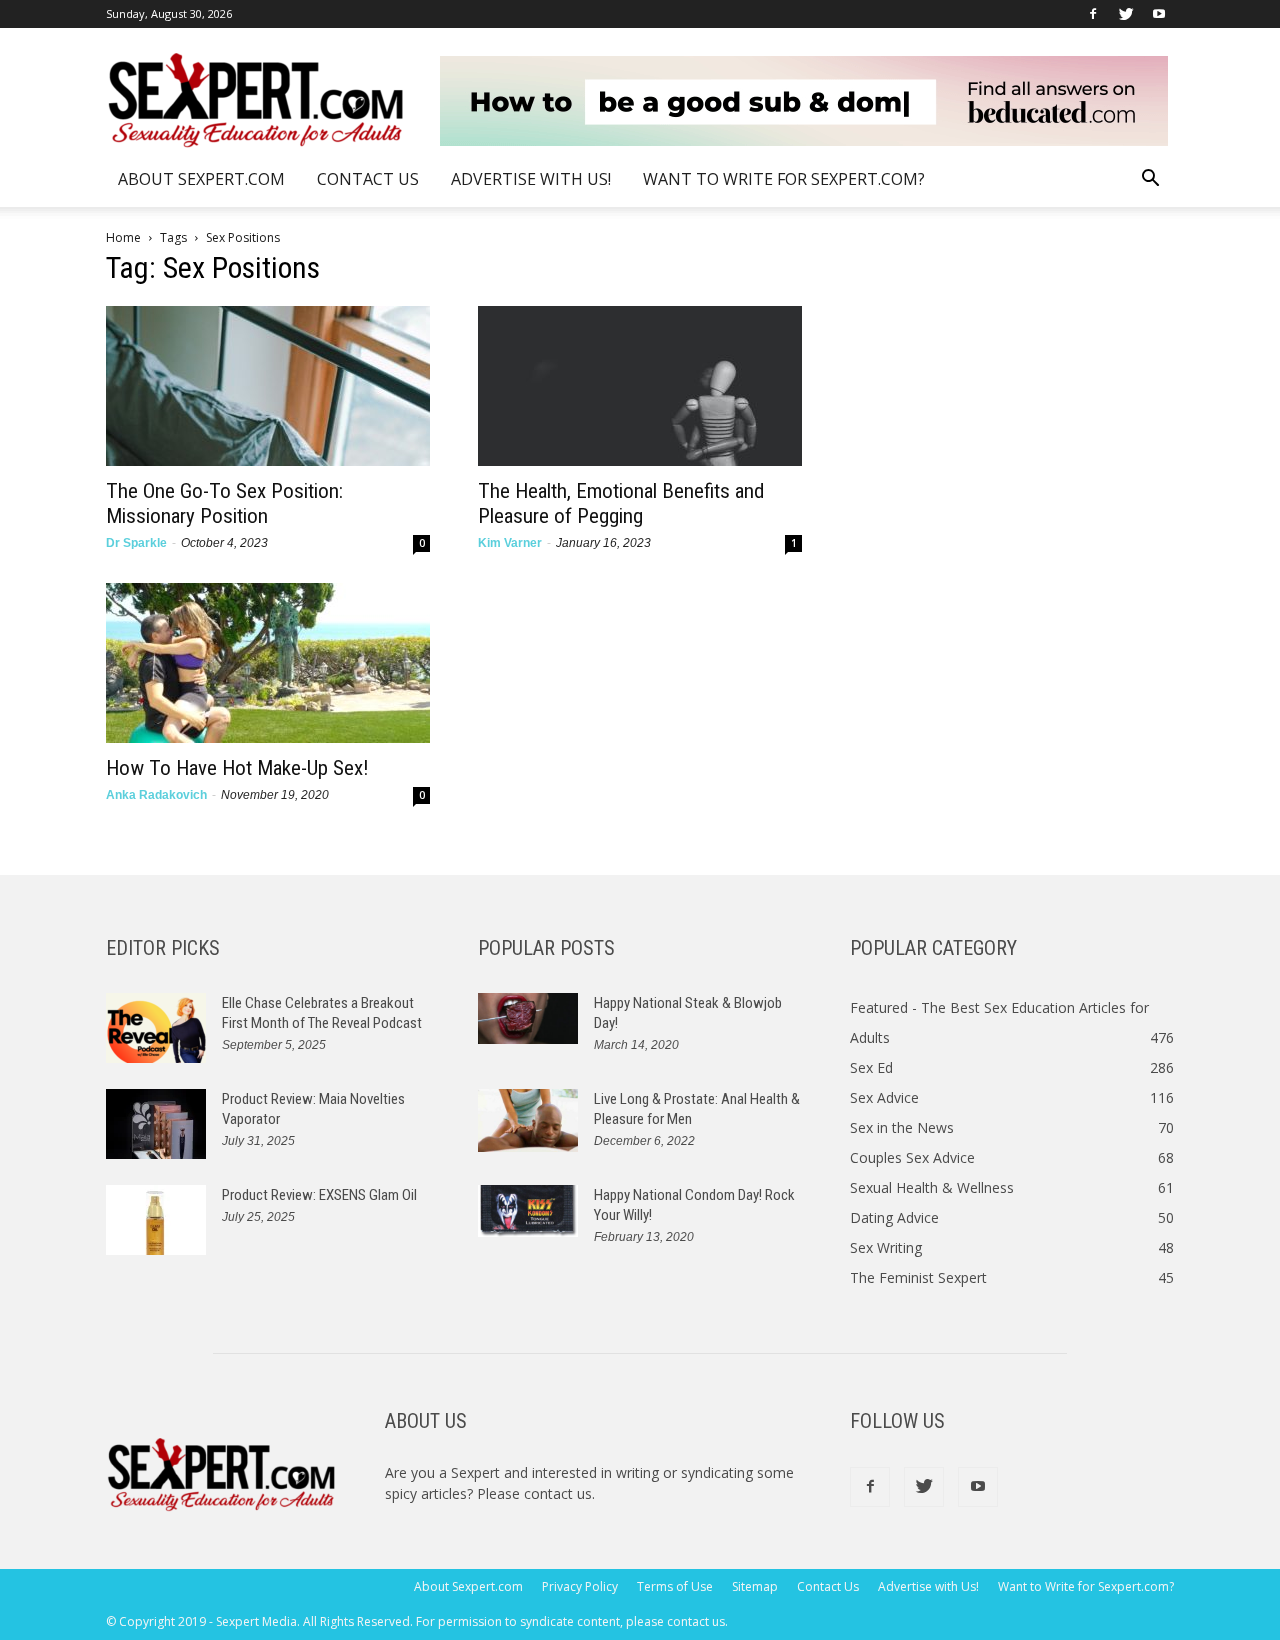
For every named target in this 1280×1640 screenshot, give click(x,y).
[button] (1150, 180)
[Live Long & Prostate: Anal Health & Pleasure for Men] (528, 1120)
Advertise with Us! (531, 179)
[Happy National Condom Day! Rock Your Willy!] (528, 1211)
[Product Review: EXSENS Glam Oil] (156, 1220)
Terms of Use (675, 1586)
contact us (558, 1493)
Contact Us (368, 179)
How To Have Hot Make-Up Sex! (237, 768)
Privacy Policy (580, 1586)
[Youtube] (1159, 14)
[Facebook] (1093, 14)
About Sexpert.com (201, 179)
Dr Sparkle (136, 543)
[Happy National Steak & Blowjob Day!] (528, 1018)
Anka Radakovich (156, 795)
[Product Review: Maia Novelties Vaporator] (156, 1124)
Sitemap (755, 1586)
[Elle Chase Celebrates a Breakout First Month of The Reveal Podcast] (156, 1028)
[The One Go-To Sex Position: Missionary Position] (268, 386)
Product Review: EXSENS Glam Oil (319, 1195)
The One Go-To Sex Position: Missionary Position (224, 503)
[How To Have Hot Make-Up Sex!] (268, 663)
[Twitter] (1126, 14)
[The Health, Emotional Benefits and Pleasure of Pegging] (640, 386)
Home (123, 237)
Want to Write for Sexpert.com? (784, 179)
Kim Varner (510, 543)
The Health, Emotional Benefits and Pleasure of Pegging (621, 503)
